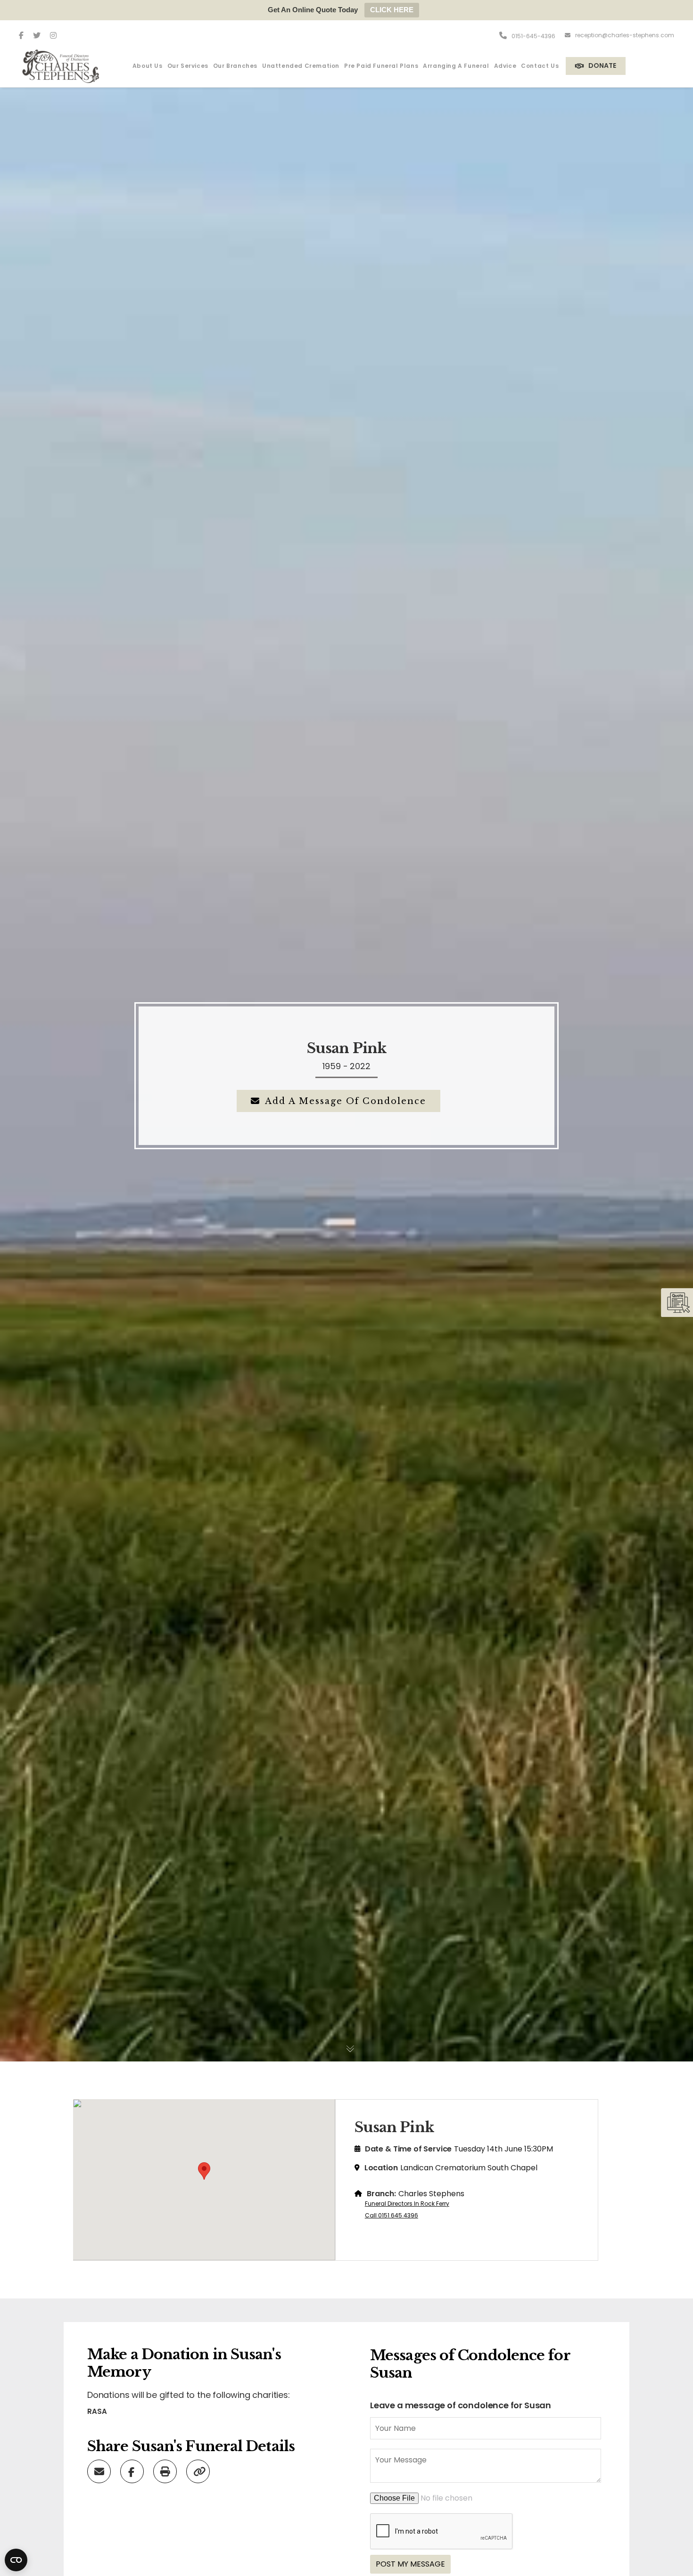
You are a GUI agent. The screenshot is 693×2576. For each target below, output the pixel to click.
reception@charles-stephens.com (625, 35)
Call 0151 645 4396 (392, 2215)
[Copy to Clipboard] (199, 2471)
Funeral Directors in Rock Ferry (407, 2204)
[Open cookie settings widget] (16, 2560)
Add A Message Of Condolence (346, 1101)
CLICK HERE (392, 10)
